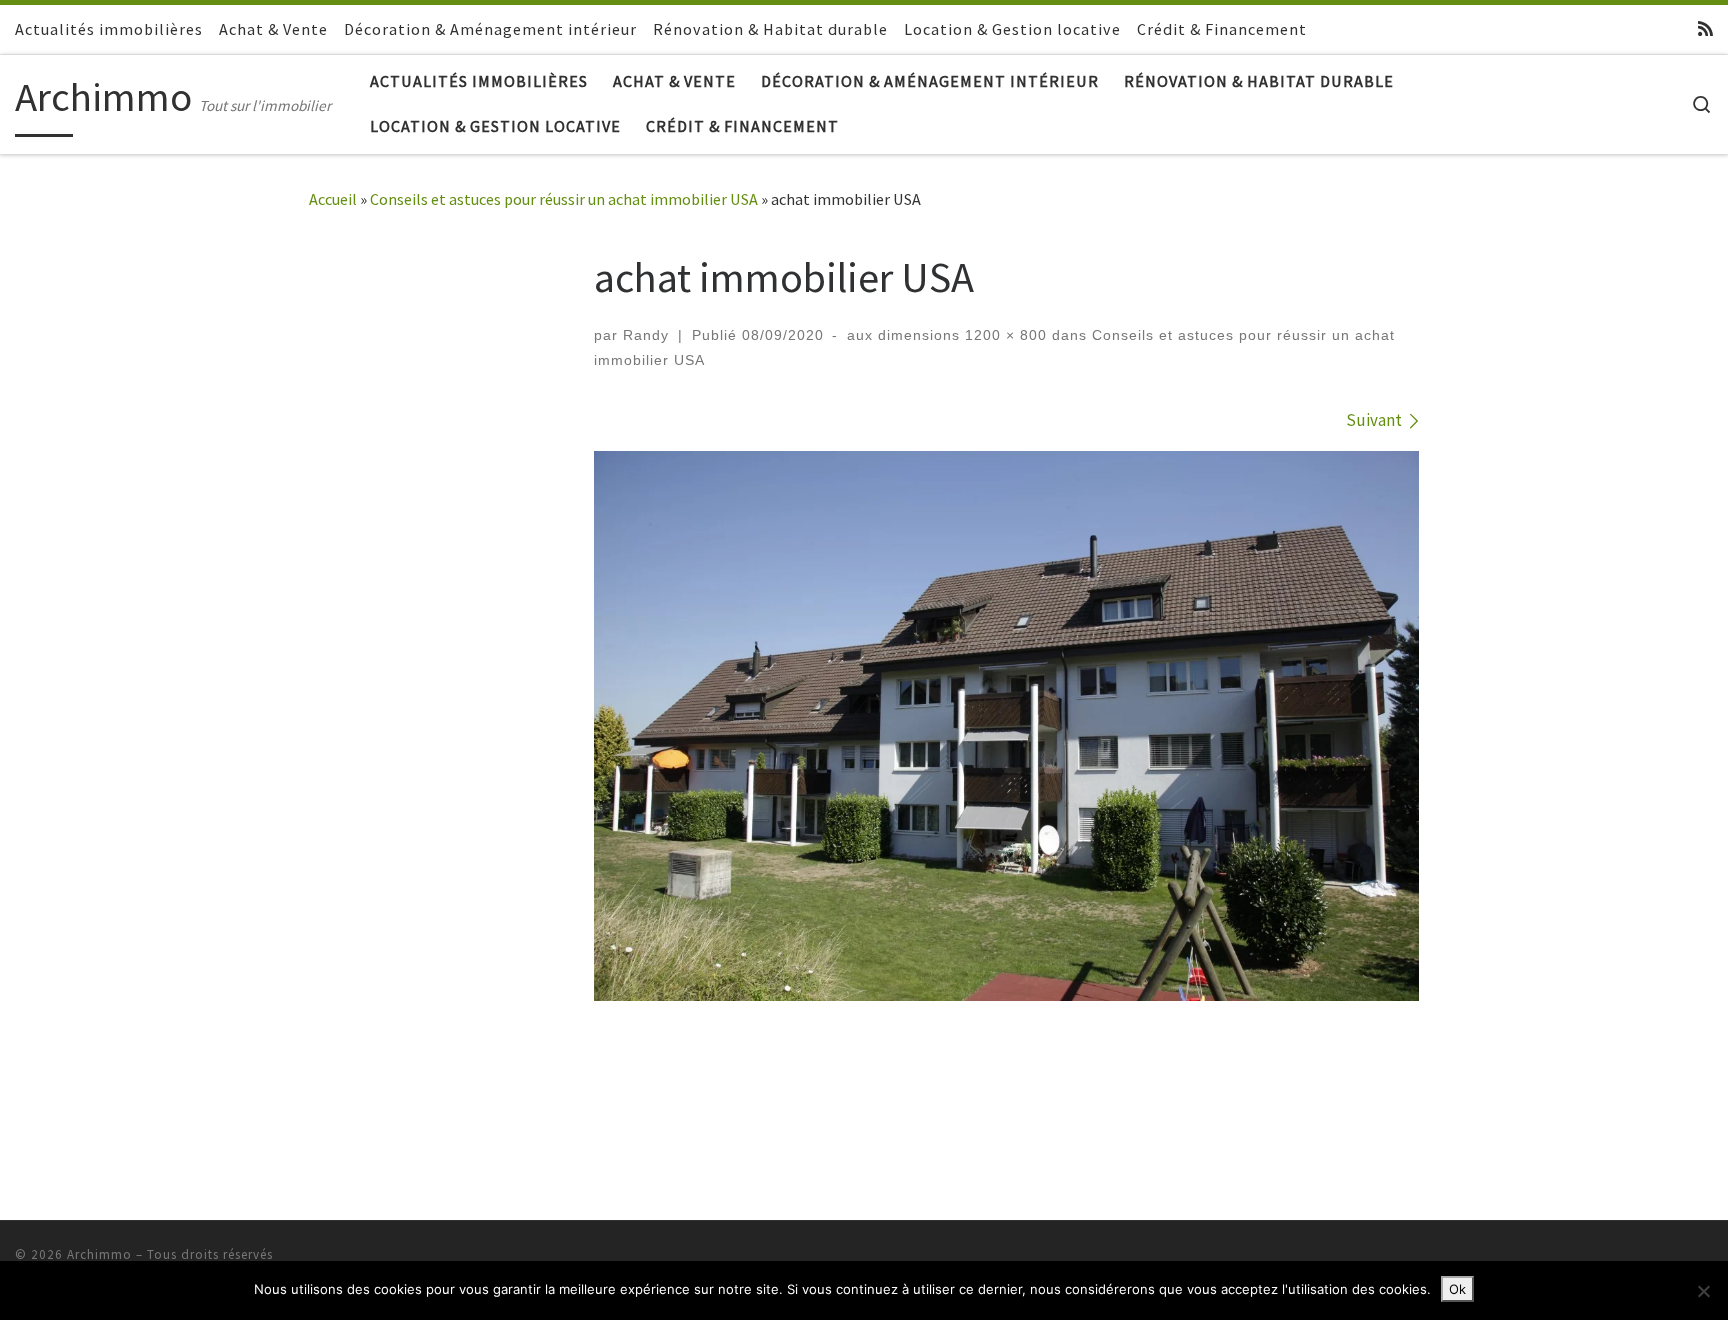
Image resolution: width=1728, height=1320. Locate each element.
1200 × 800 (1003, 335)
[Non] (1703, 1291)
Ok (1457, 1289)
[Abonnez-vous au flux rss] (1705, 29)
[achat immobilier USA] (1006, 726)
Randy (646, 335)
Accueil (333, 199)
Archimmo (99, 1254)
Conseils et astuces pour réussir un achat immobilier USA (564, 199)
